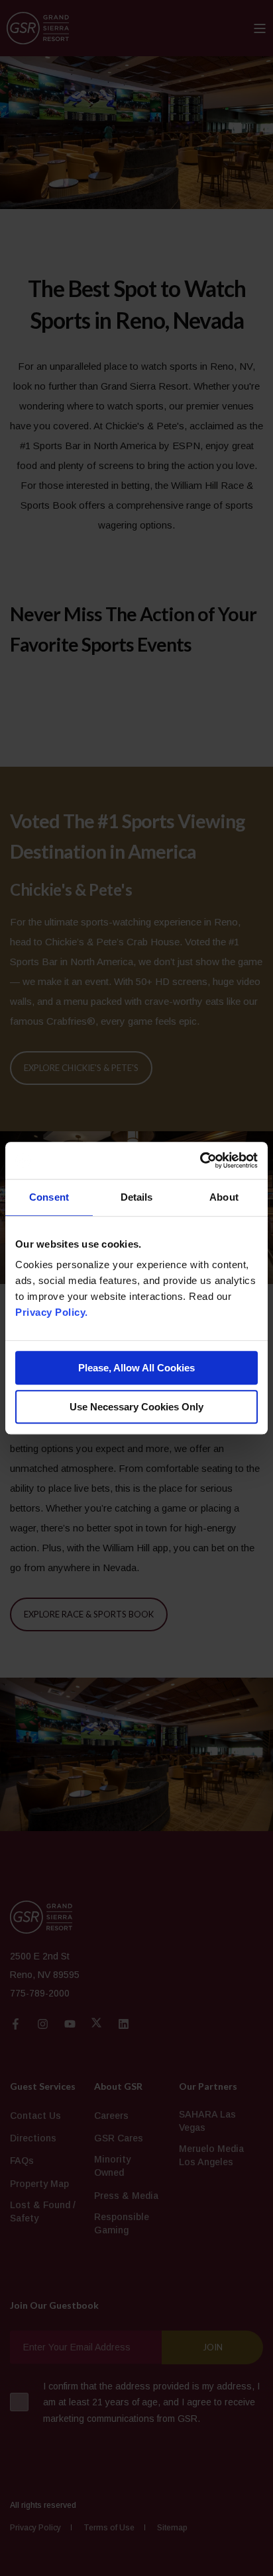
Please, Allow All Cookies (136, 1368)
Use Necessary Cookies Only (136, 1407)
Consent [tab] (49, 1197)
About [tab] (224, 1197)
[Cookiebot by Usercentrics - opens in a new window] (200, 1160)
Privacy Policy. (52, 1312)
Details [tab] (137, 1197)
